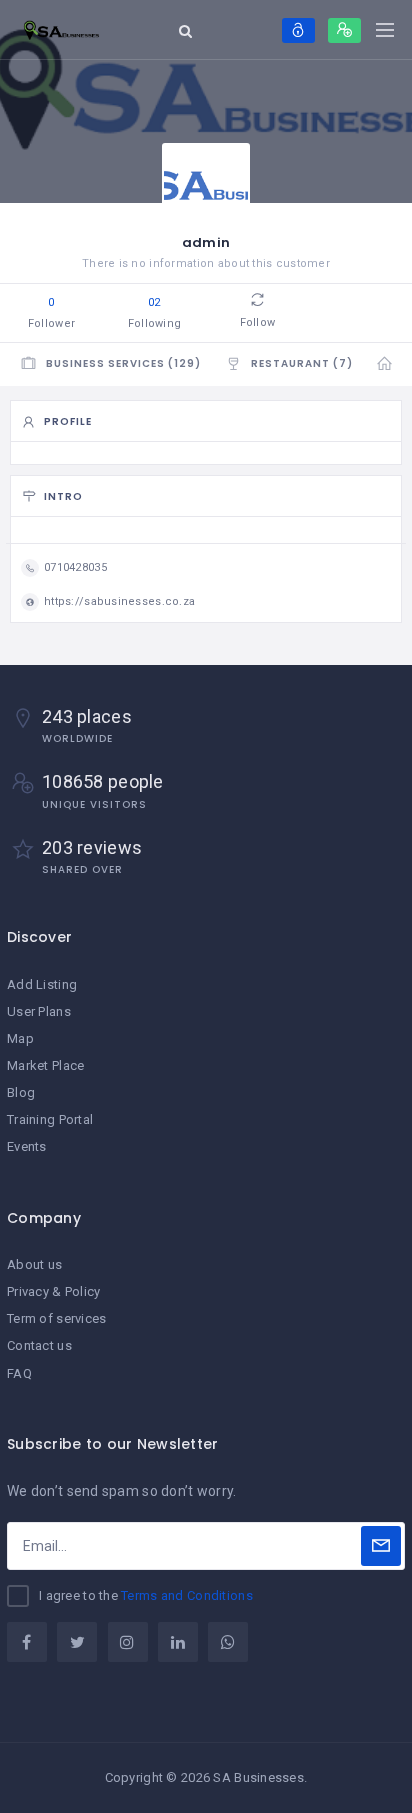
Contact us (39, 1345)
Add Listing (42, 984)
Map (20, 1038)
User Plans (39, 1011)
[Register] (344, 30)
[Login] (298, 30)
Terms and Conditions (187, 1595)
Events (27, 1146)
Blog (21, 1092)
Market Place (45, 1065)
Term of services (56, 1318)
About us (34, 1264)
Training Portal (50, 1119)
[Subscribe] (381, 1546)
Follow (257, 322)
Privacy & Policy (53, 1291)
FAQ (19, 1373)
